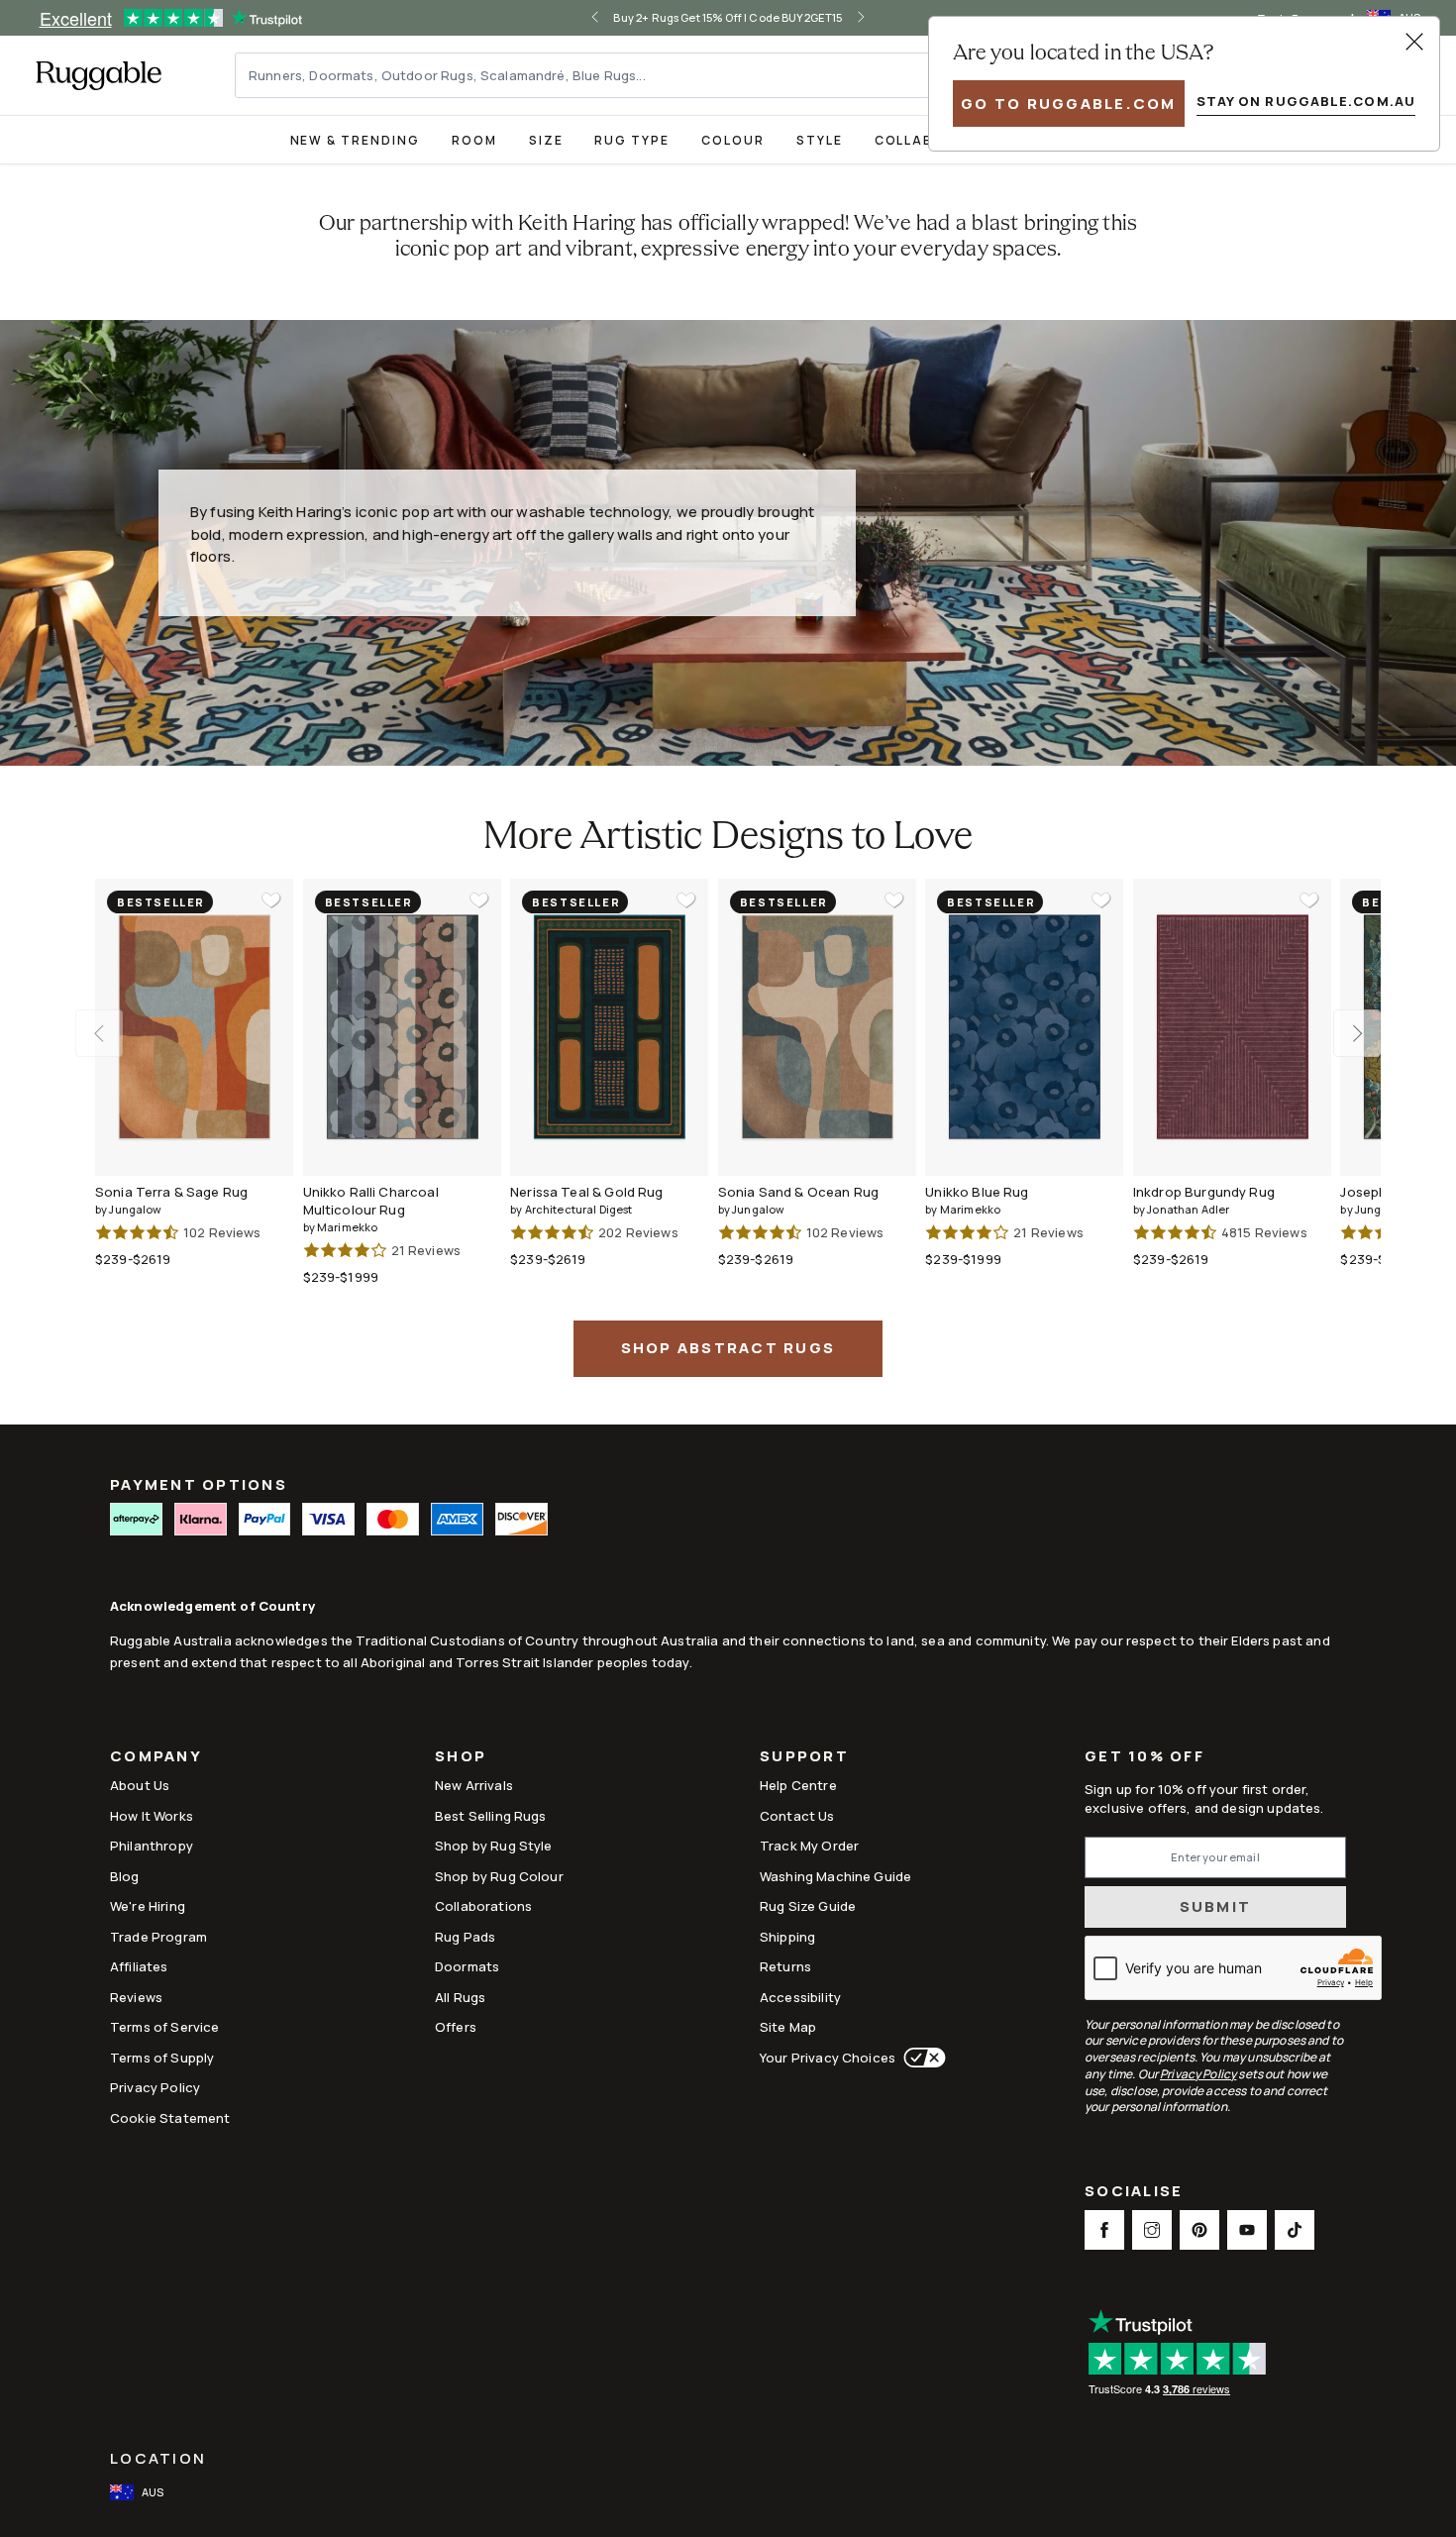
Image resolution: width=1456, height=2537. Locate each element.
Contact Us (797, 1816)
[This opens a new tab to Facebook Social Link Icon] (1104, 2230)
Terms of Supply (162, 2058)
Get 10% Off (1144, 1757)
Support (804, 1758)
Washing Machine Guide (835, 1876)
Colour (733, 140)
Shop (461, 1758)
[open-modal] (1414, 42)
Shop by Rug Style (494, 1846)
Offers (456, 2027)
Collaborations (483, 1906)
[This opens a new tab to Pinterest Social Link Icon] (1199, 2230)
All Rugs (460, 1997)
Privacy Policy (155, 2087)
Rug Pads (465, 1937)
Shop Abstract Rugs (728, 1348)
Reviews (136, 1997)
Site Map (788, 2027)
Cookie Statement (170, 2118)
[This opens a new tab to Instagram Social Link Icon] (1152, 2230)
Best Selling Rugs (491, 1816)
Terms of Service (164, 2027)
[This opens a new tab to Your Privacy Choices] (921, 2058)
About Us (140, 1785)
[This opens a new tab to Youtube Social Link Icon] (1247, 2230)
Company (156, 1758)
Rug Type (632, 140)
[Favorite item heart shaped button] (271, 900)
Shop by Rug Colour (499, 1876)
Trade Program (158, 1937)
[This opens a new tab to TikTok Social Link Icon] (1295, 2230)
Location (158, 2458)
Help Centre (798, 1785)
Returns (785, 1966)
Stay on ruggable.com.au (1306, 101)
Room (474, 140)
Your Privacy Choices (828, 2058)
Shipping (787, 1937)
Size (546, 140)
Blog (125, 1876)
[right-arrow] (861, 18)
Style (820, 140)
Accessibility (800, 1997)
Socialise (1134, 2193)
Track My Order (809, 1846)
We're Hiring (148, 1906)
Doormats (467, 1966)
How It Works (152, 1816)
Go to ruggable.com (1069, 104)
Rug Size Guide (808, 1906)
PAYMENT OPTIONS (199, 1484)
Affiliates (139, 1966)
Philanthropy (152, 1846)
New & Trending (355, 140)
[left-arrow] (595, 18)
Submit (1216, 1906)
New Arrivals (474, 1785)
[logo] (99, 75)
